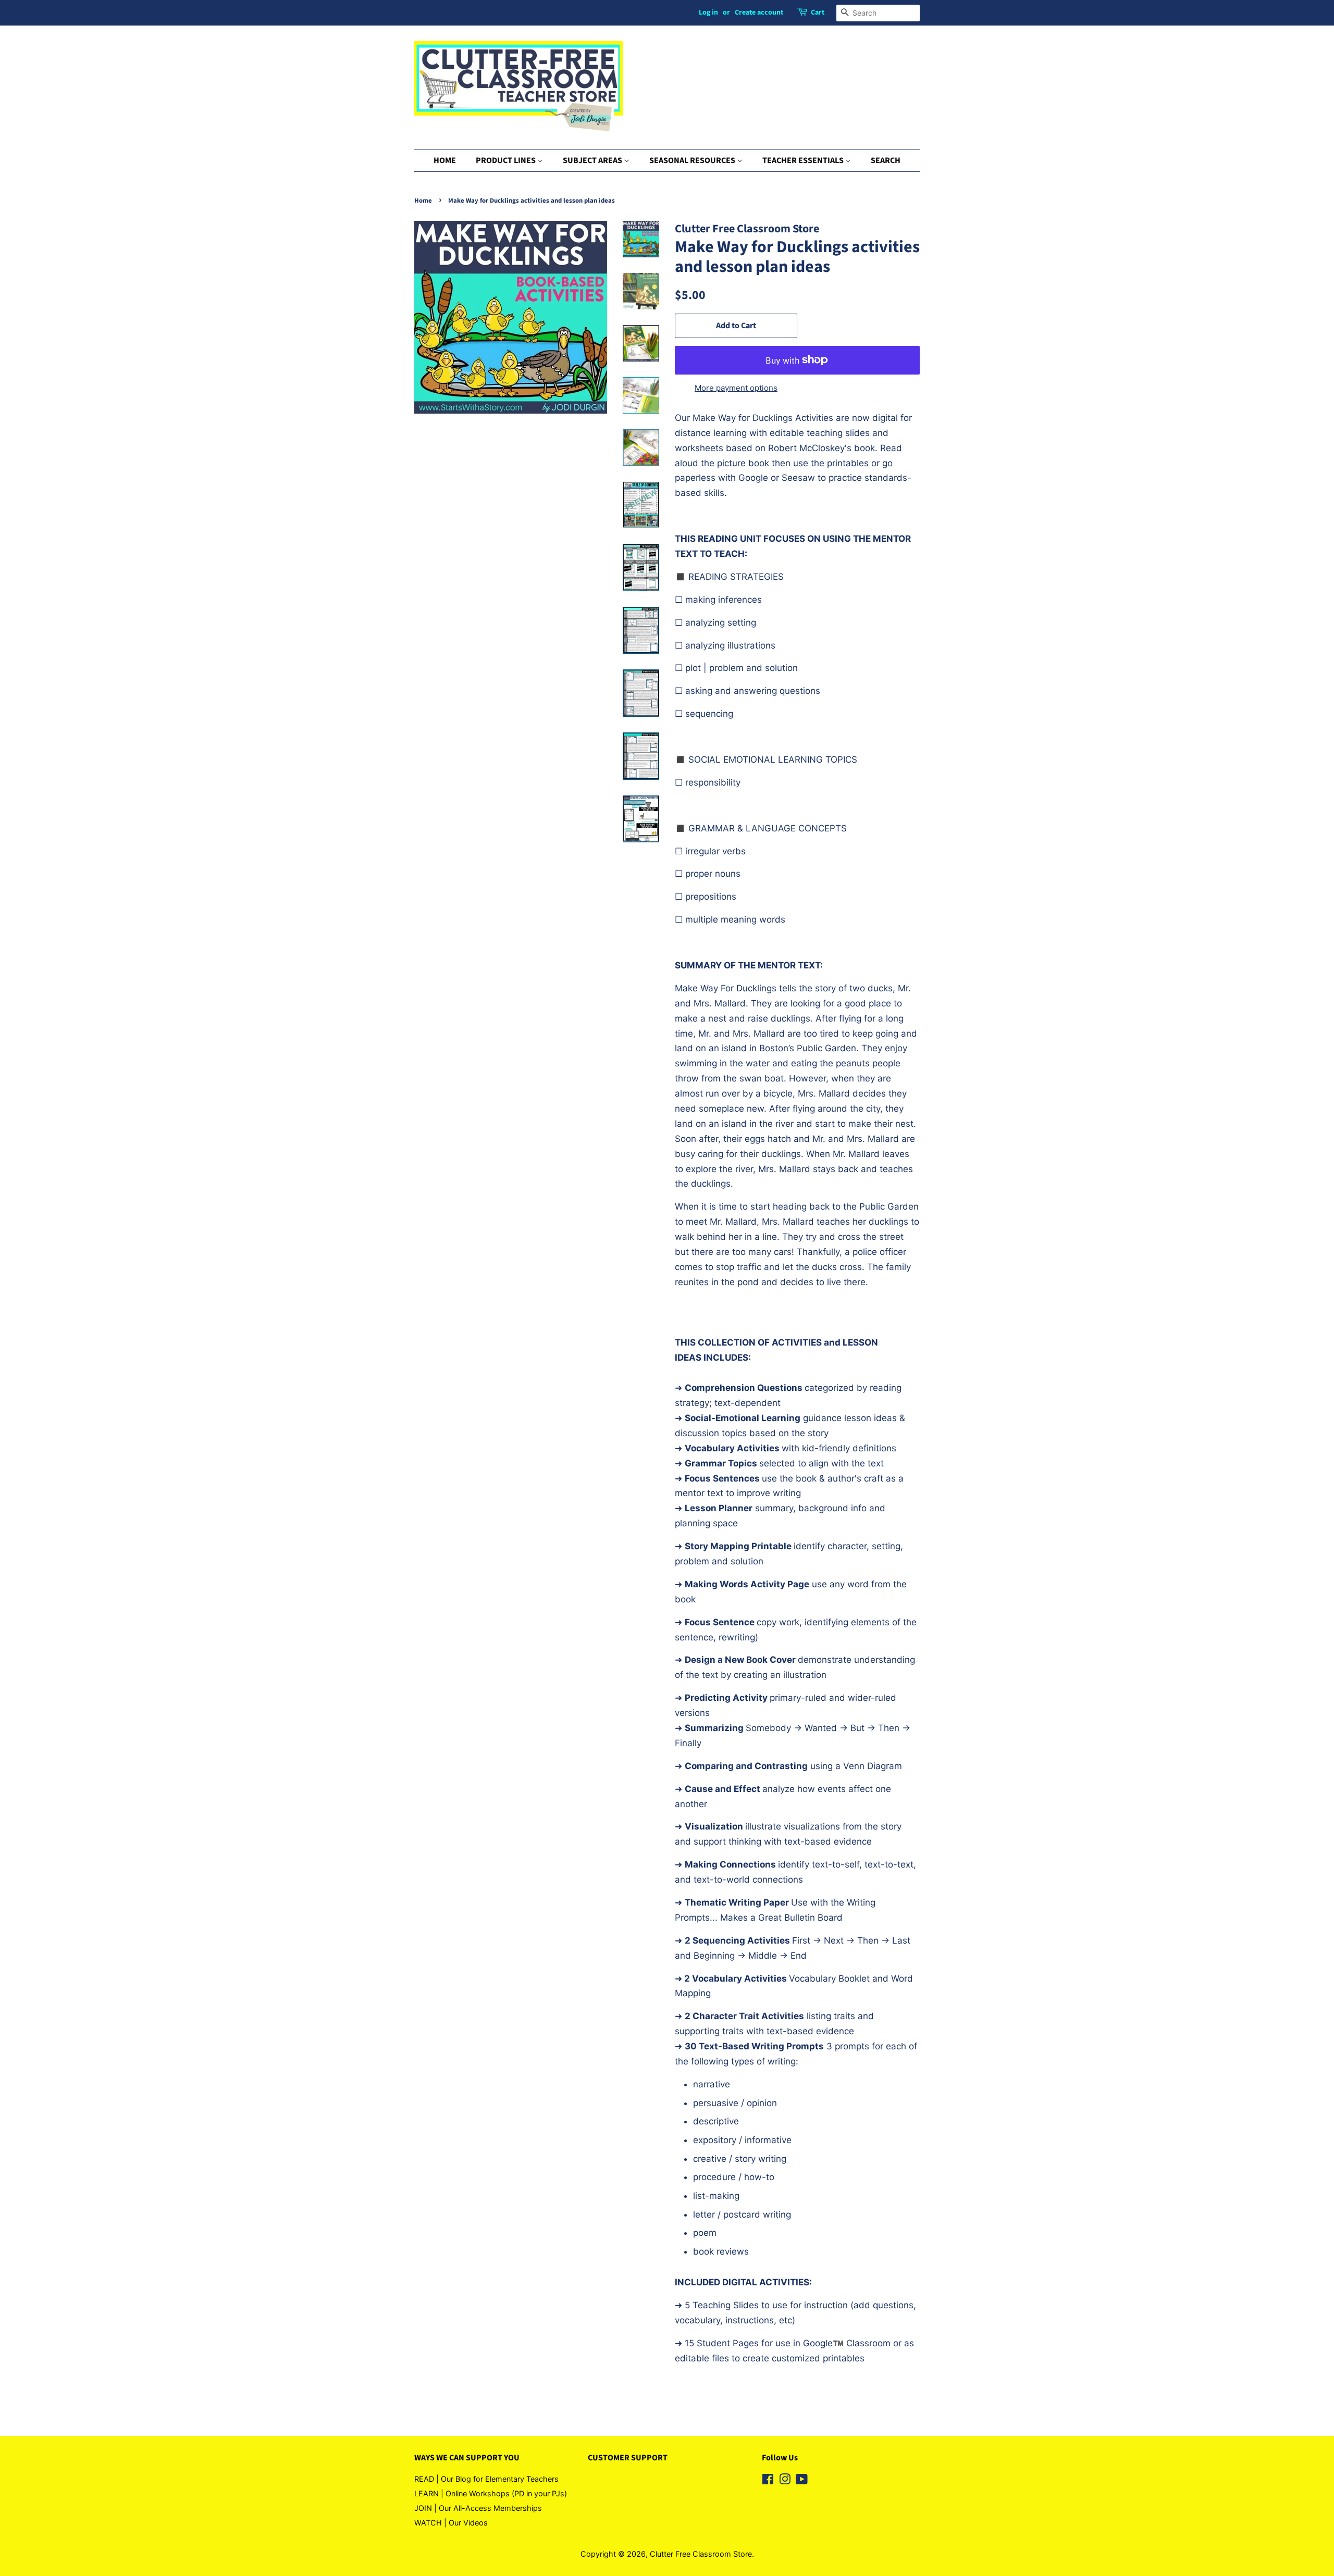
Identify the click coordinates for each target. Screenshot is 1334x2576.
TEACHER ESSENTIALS (804, 160)
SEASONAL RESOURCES (693, 160)
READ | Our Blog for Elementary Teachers (486, 2479)
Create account (759, 13)
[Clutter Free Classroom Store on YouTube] (802, 2481)
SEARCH (886, 160)
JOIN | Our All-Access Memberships (478, 2508)
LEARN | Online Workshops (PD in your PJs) (491, 2493)
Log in (708, 13)
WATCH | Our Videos (451, 2523)
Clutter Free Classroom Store (701, 2554)
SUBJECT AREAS (593, 160)
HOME (445, 160)
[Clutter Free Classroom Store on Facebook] (768, 2481)
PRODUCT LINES (507, 160)
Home (423, 201)
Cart (818, 13)
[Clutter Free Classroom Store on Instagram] (785, 2481)
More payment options (736, 388)
